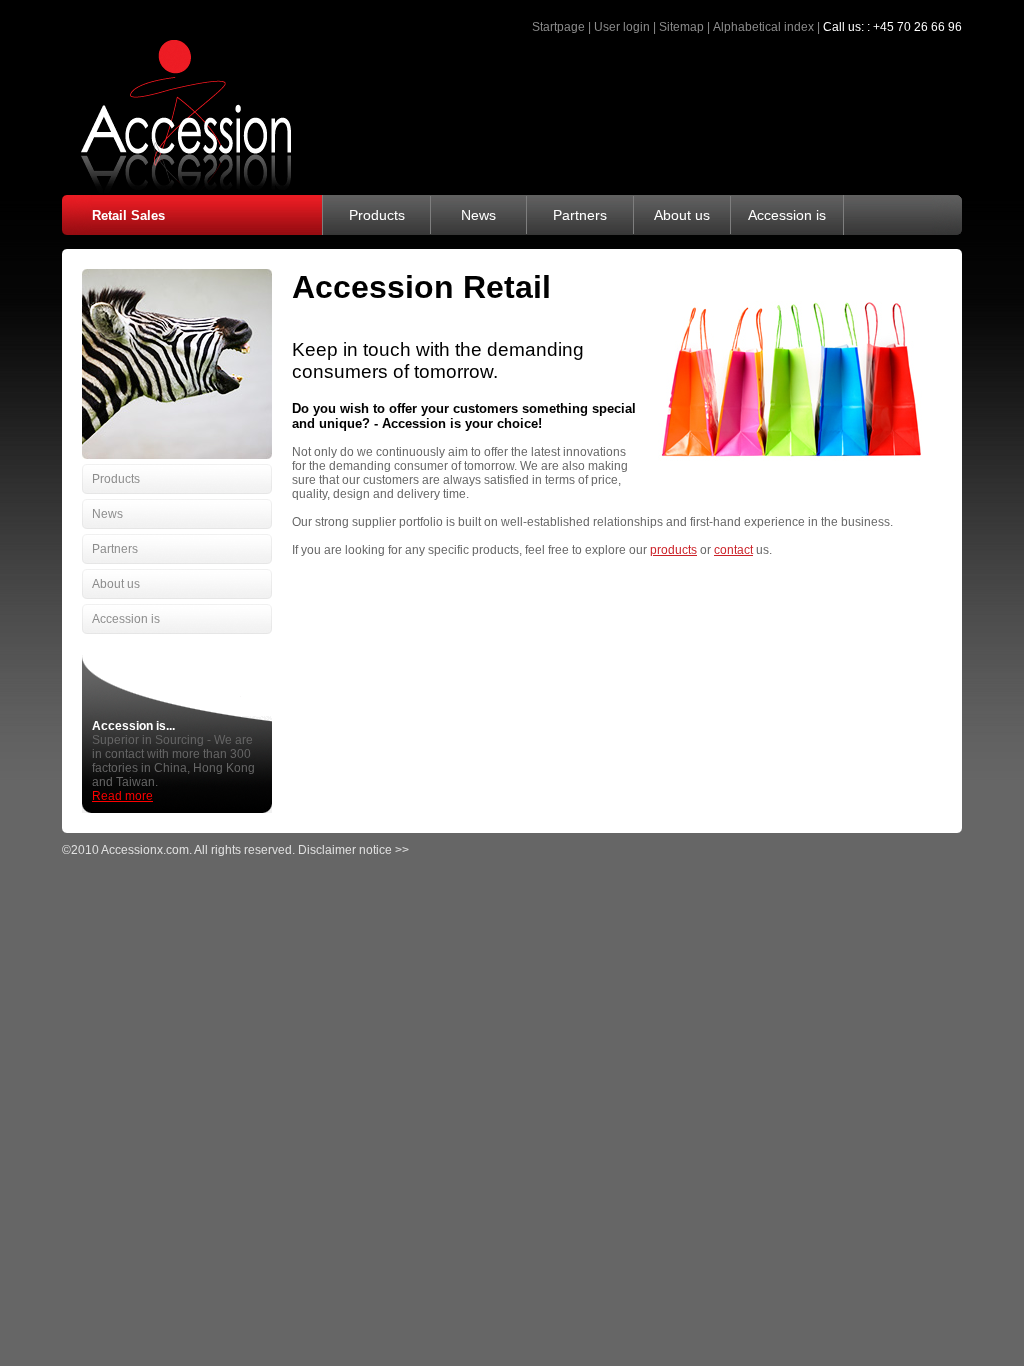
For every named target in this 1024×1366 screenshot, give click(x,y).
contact (733, 550)
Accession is (787, 215)
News (478, 215)
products (673, 550)
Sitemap (681, 27)
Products (377, 215)
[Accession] (177, 189)
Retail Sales (128, 215)
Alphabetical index (763, 27)
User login (622, 27)
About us (682, 215)
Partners (580, 215)
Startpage (558, 27)
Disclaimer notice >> (353, 850)
